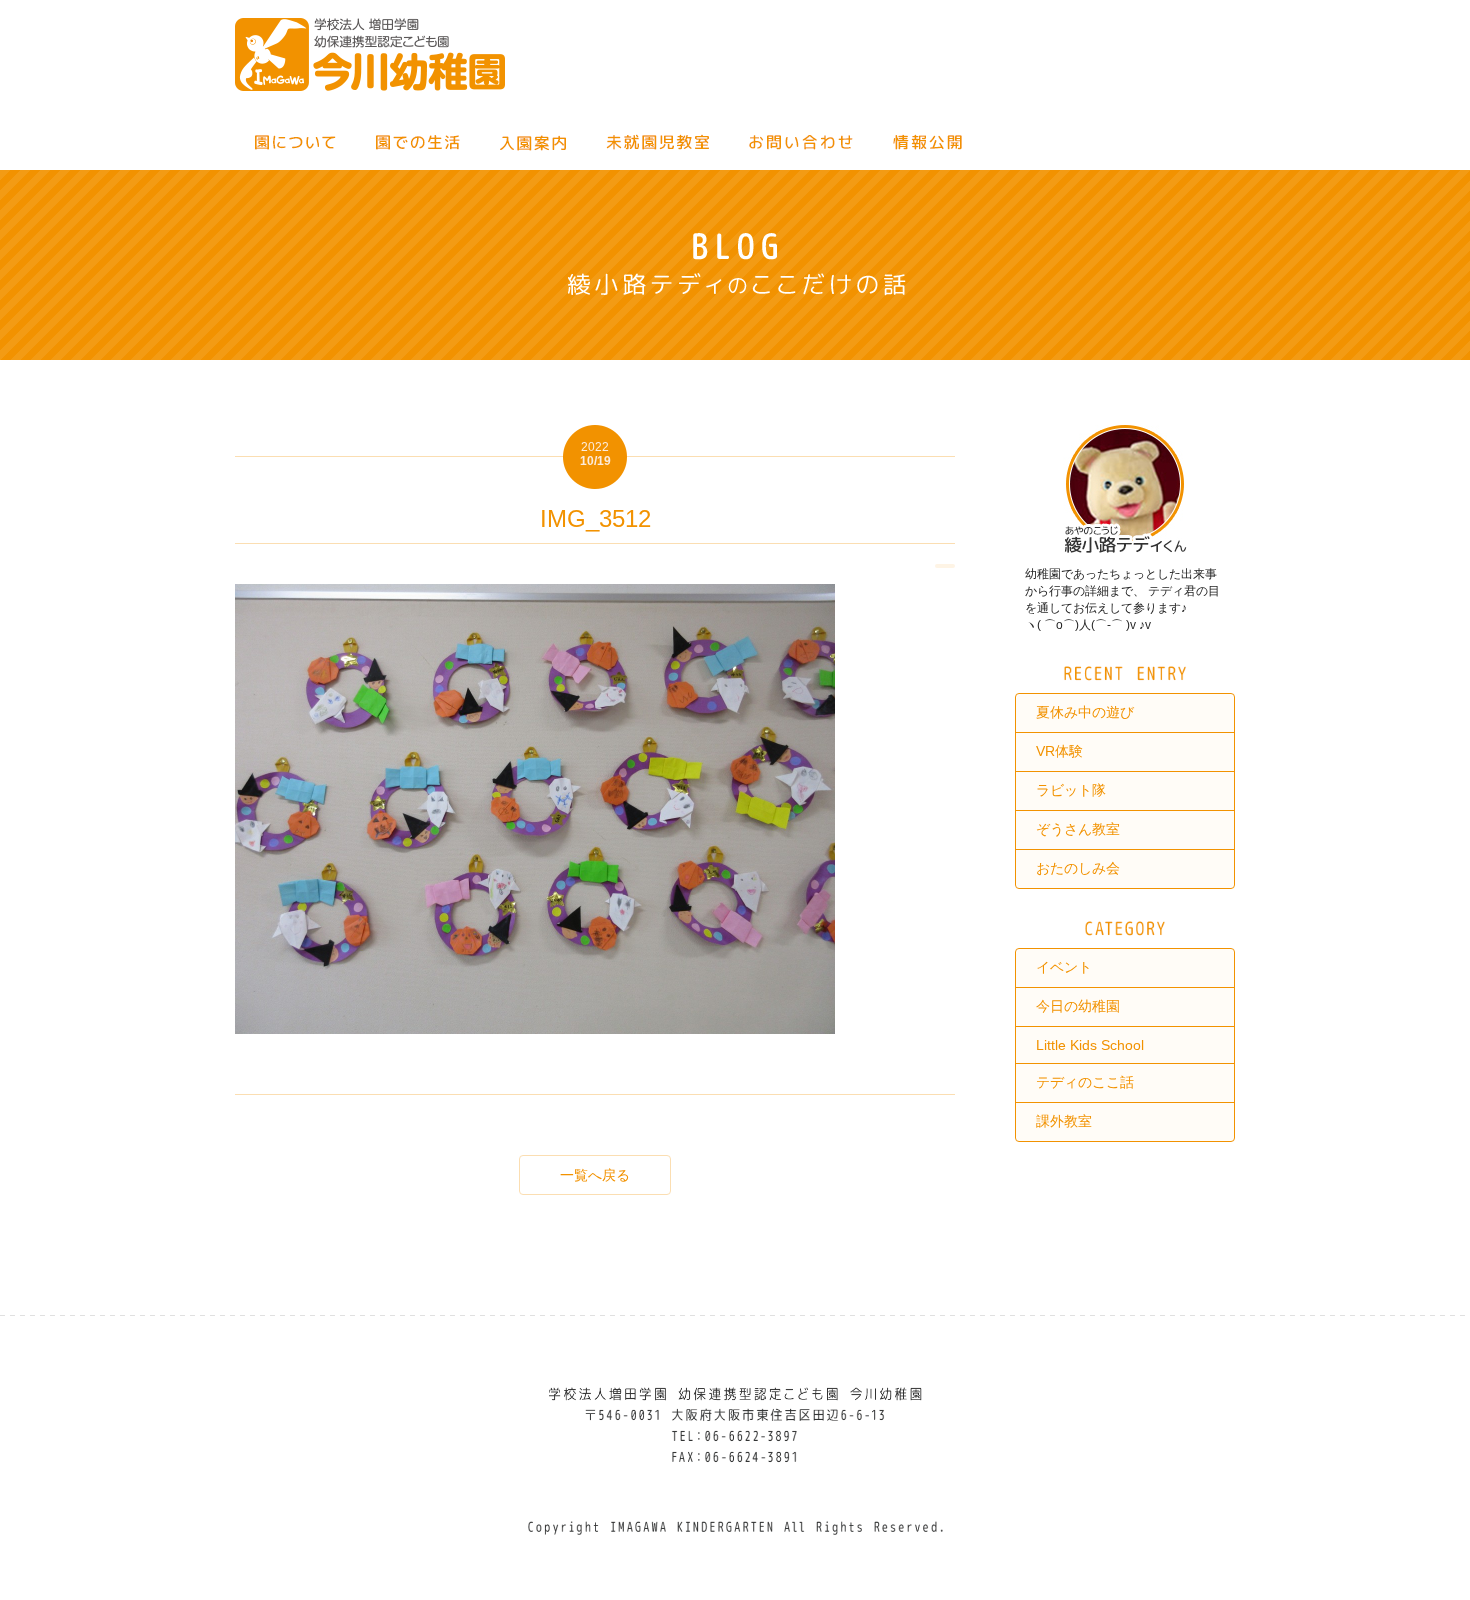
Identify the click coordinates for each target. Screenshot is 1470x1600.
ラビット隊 (1071, 790)
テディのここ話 (1085, 1082)
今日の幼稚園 (1078, 1006)
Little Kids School (1090, 1045)
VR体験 (1059, 751)
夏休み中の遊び (1085, 712)
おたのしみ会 (1078, 868)
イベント (1064, 967)
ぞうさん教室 (1078, 829)
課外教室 (1064, 1121)
